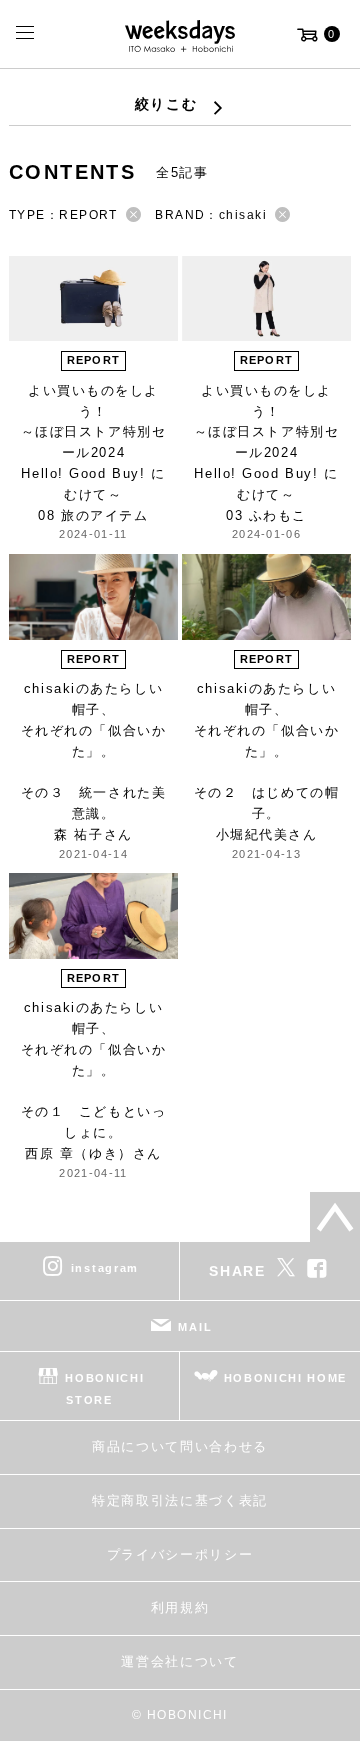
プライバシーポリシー (180, 1554)
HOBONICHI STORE (104, 1389)
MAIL (195, 1327)
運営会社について (179, 1661)
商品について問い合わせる (180, 1446)
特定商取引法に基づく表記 (180, 1500)
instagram (105, 1268)
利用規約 (180, 1607)
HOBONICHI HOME (286, 1378)
